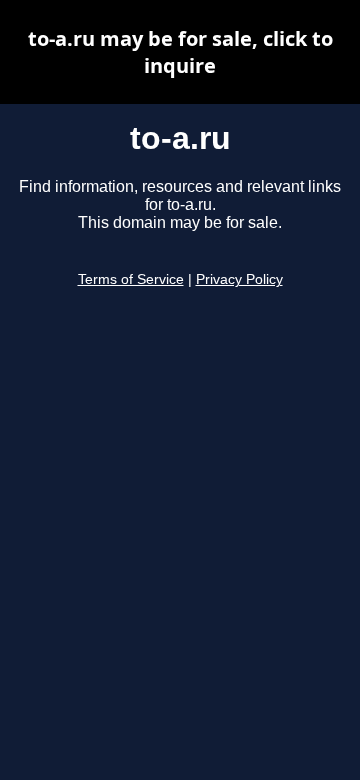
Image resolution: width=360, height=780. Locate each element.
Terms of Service (131, 279)
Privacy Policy (239, 279)
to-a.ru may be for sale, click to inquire (180, 52)
